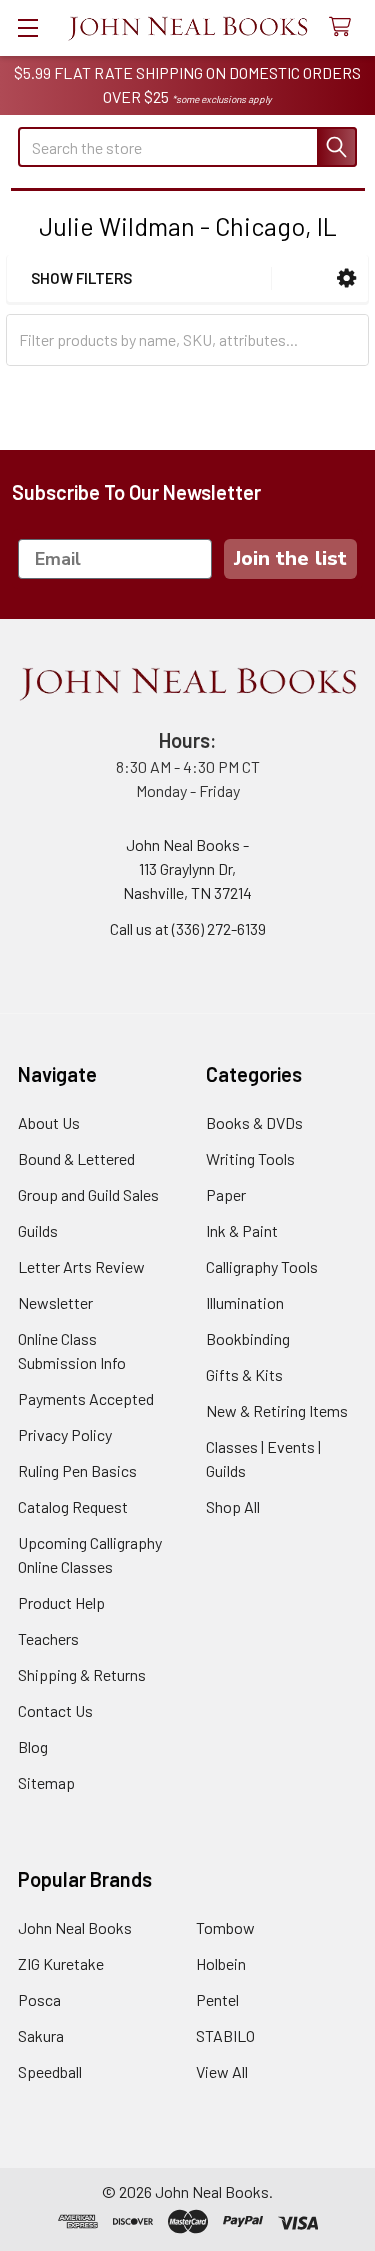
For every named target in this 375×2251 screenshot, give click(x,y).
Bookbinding (248, 1338)
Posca (39, 1999)
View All (222, 2071)
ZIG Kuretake (61, 1963)
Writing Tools (250, 1158)
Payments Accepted (86, 1398)
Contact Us (55, 1710)
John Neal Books (75, 1927)
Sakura (41, 2035)
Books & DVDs (254, 1122)
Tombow (225, 1927)
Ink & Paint (242, 1230)
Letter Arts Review (81, 1266)
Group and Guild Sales (88, 1194)
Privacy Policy (65, 1434)
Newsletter (55, 1302)
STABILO (225, 2035)
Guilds (38, 1230)
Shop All (233, 1506)
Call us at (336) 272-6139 (188, 928)
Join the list (290, 558)
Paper (226, 1194)
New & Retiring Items (277, 1410)
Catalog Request (73, 1506)
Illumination (245, 1302)
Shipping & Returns (82, 1674)
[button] (346, 278)
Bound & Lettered (76, 1158)
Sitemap (46, 1782)
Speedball (50, 2071)
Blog (33, 1746)
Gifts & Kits (244, 1374)
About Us (49, 1122)
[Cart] (344, 27)
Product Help (61, 1602)
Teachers (48, 1638)
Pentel (217, 1999)
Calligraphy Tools (262, 1266)
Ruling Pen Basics (77, 1470)
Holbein (221, 1963)
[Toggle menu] (27, 27)
